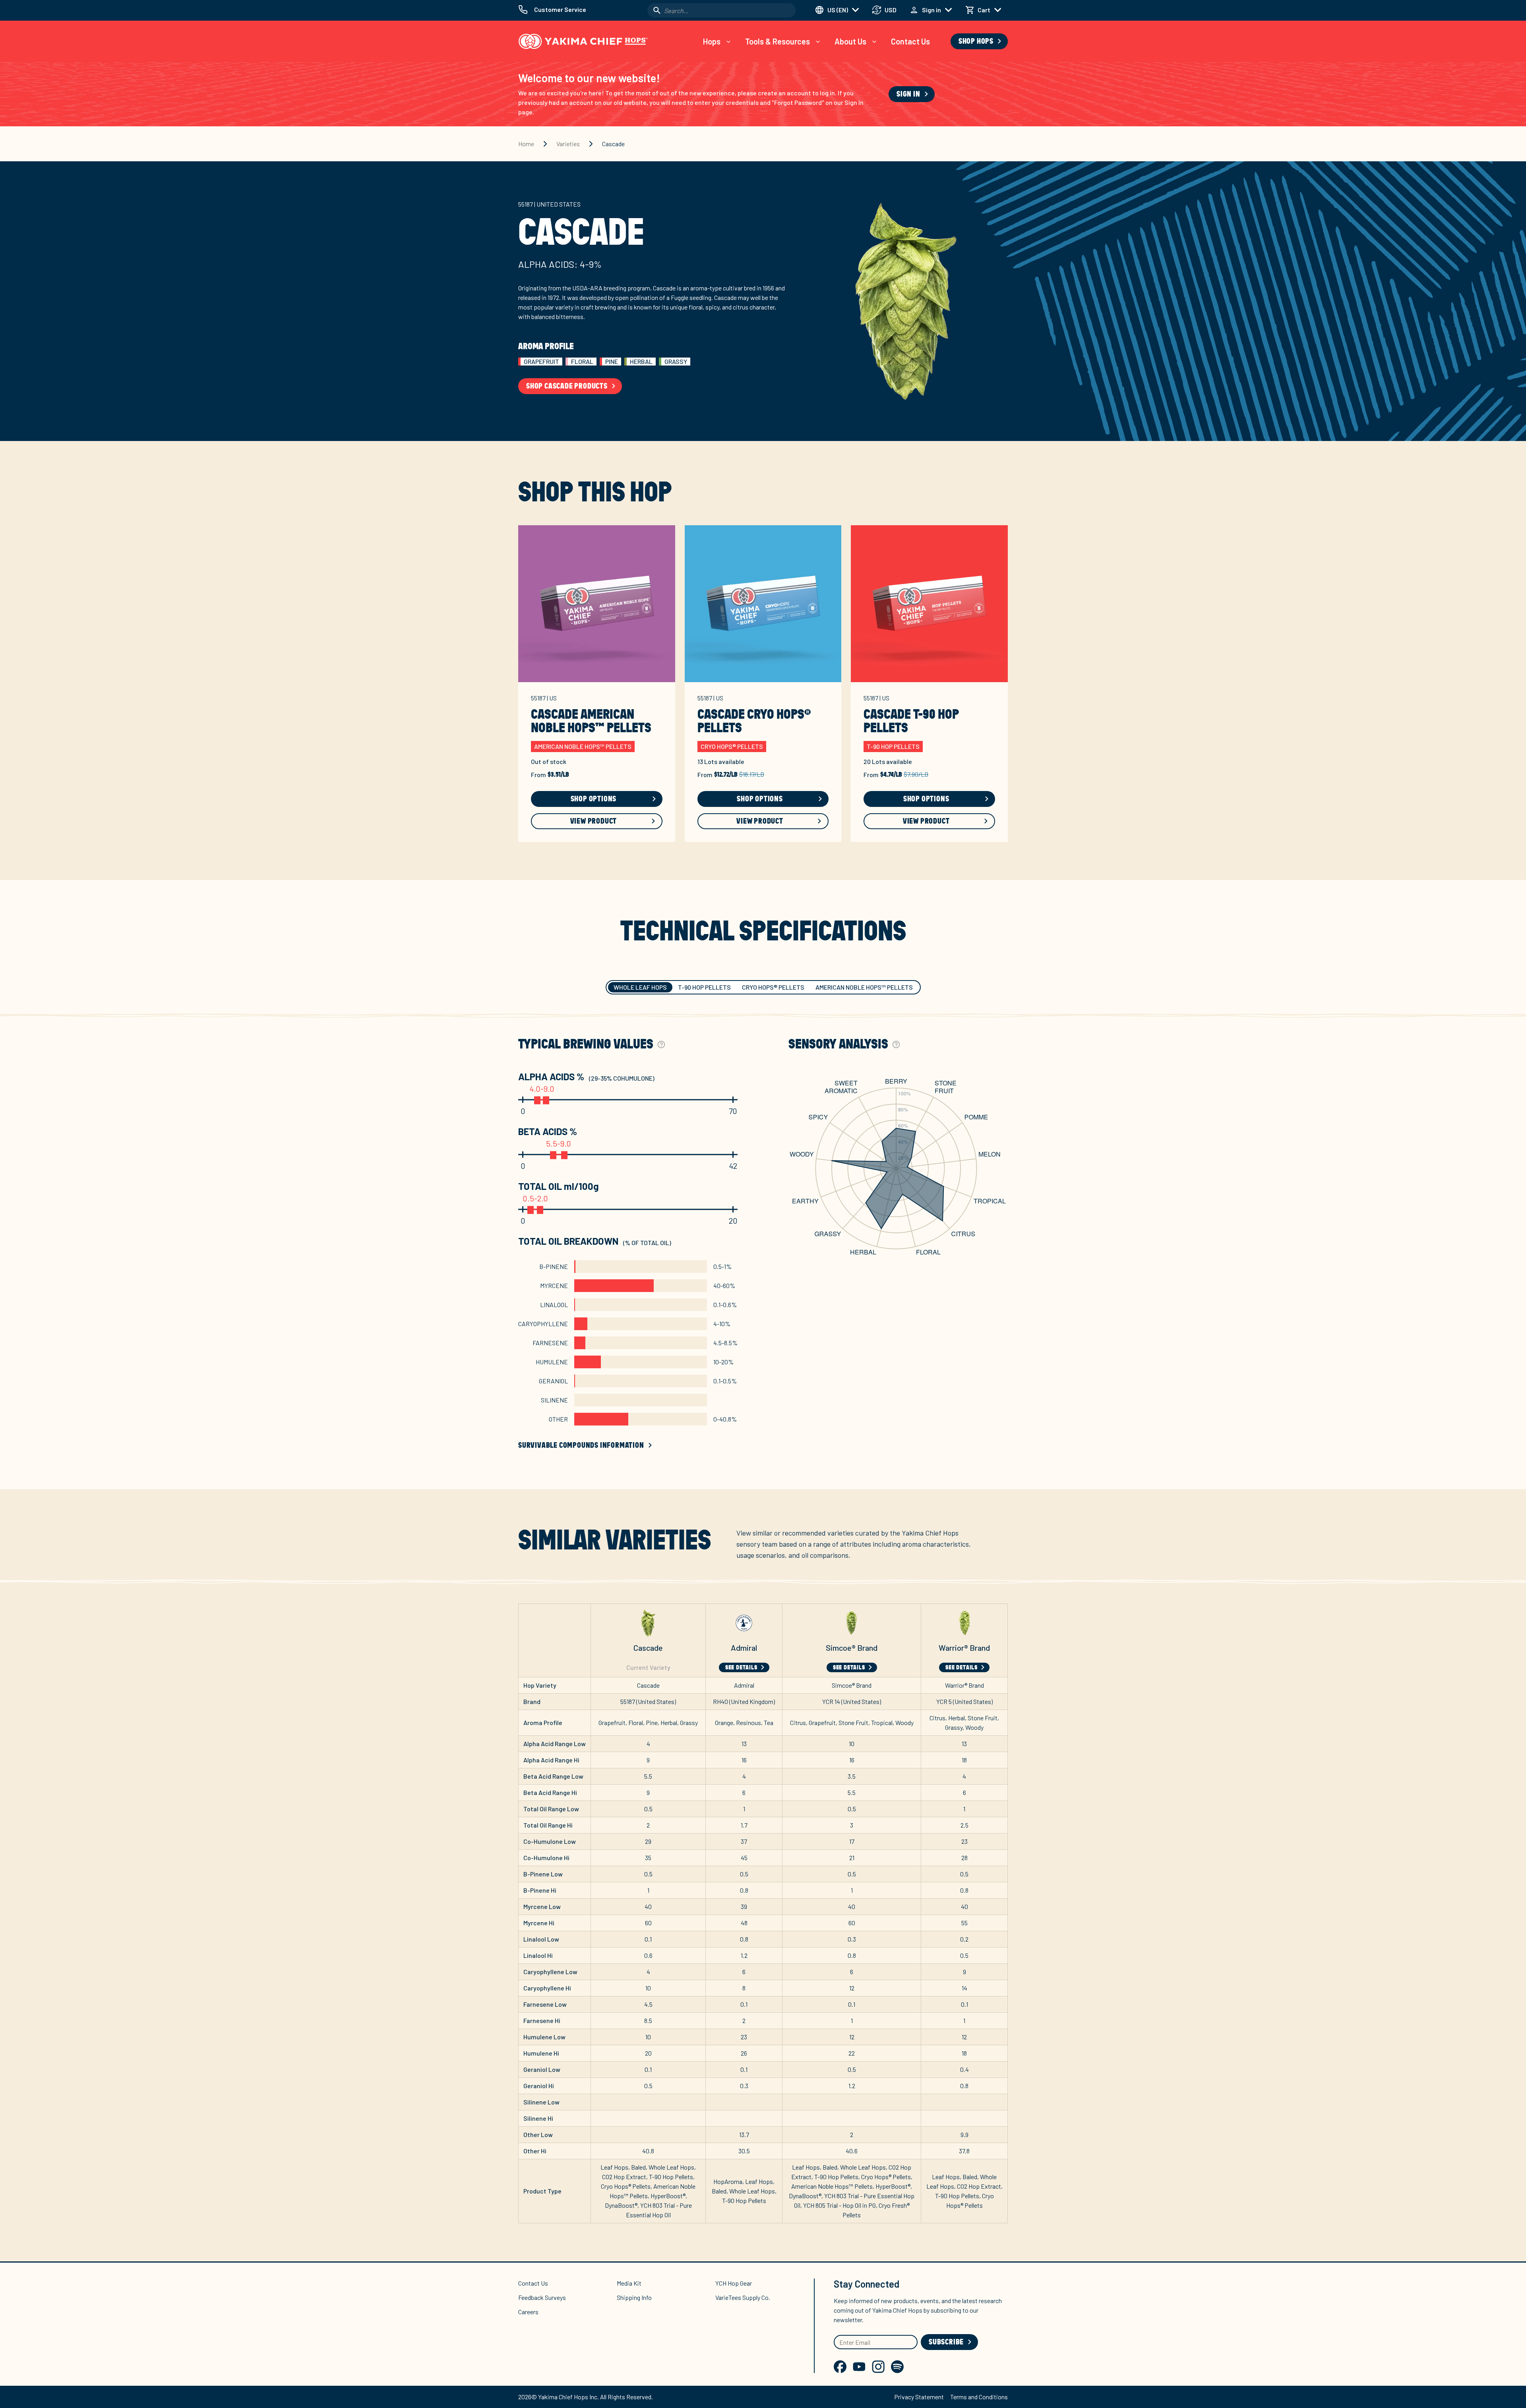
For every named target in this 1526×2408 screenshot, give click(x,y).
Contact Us (910, 41)
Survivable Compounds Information (581, 1445)
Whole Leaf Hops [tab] (640, 987)
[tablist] (763, 987)
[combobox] (721, 10)
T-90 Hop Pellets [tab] (704, 987)
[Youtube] (859, 2367)
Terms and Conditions (979, 2397)
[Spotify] (897, 2367)
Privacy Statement (919, 2397)
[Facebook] (840, 2367)
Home (526, 144)
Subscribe (946, 2342)
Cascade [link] (613, 144)
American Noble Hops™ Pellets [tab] (864, 987)
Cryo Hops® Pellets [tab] (773, 987)
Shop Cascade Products (567, 386)
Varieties (568, 144)
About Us (850, 41)
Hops (712, 41)
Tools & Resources (778, 41)
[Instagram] (878, 2367)
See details (741, 1667)
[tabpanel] (763, 1244)
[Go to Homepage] (583, 41)
